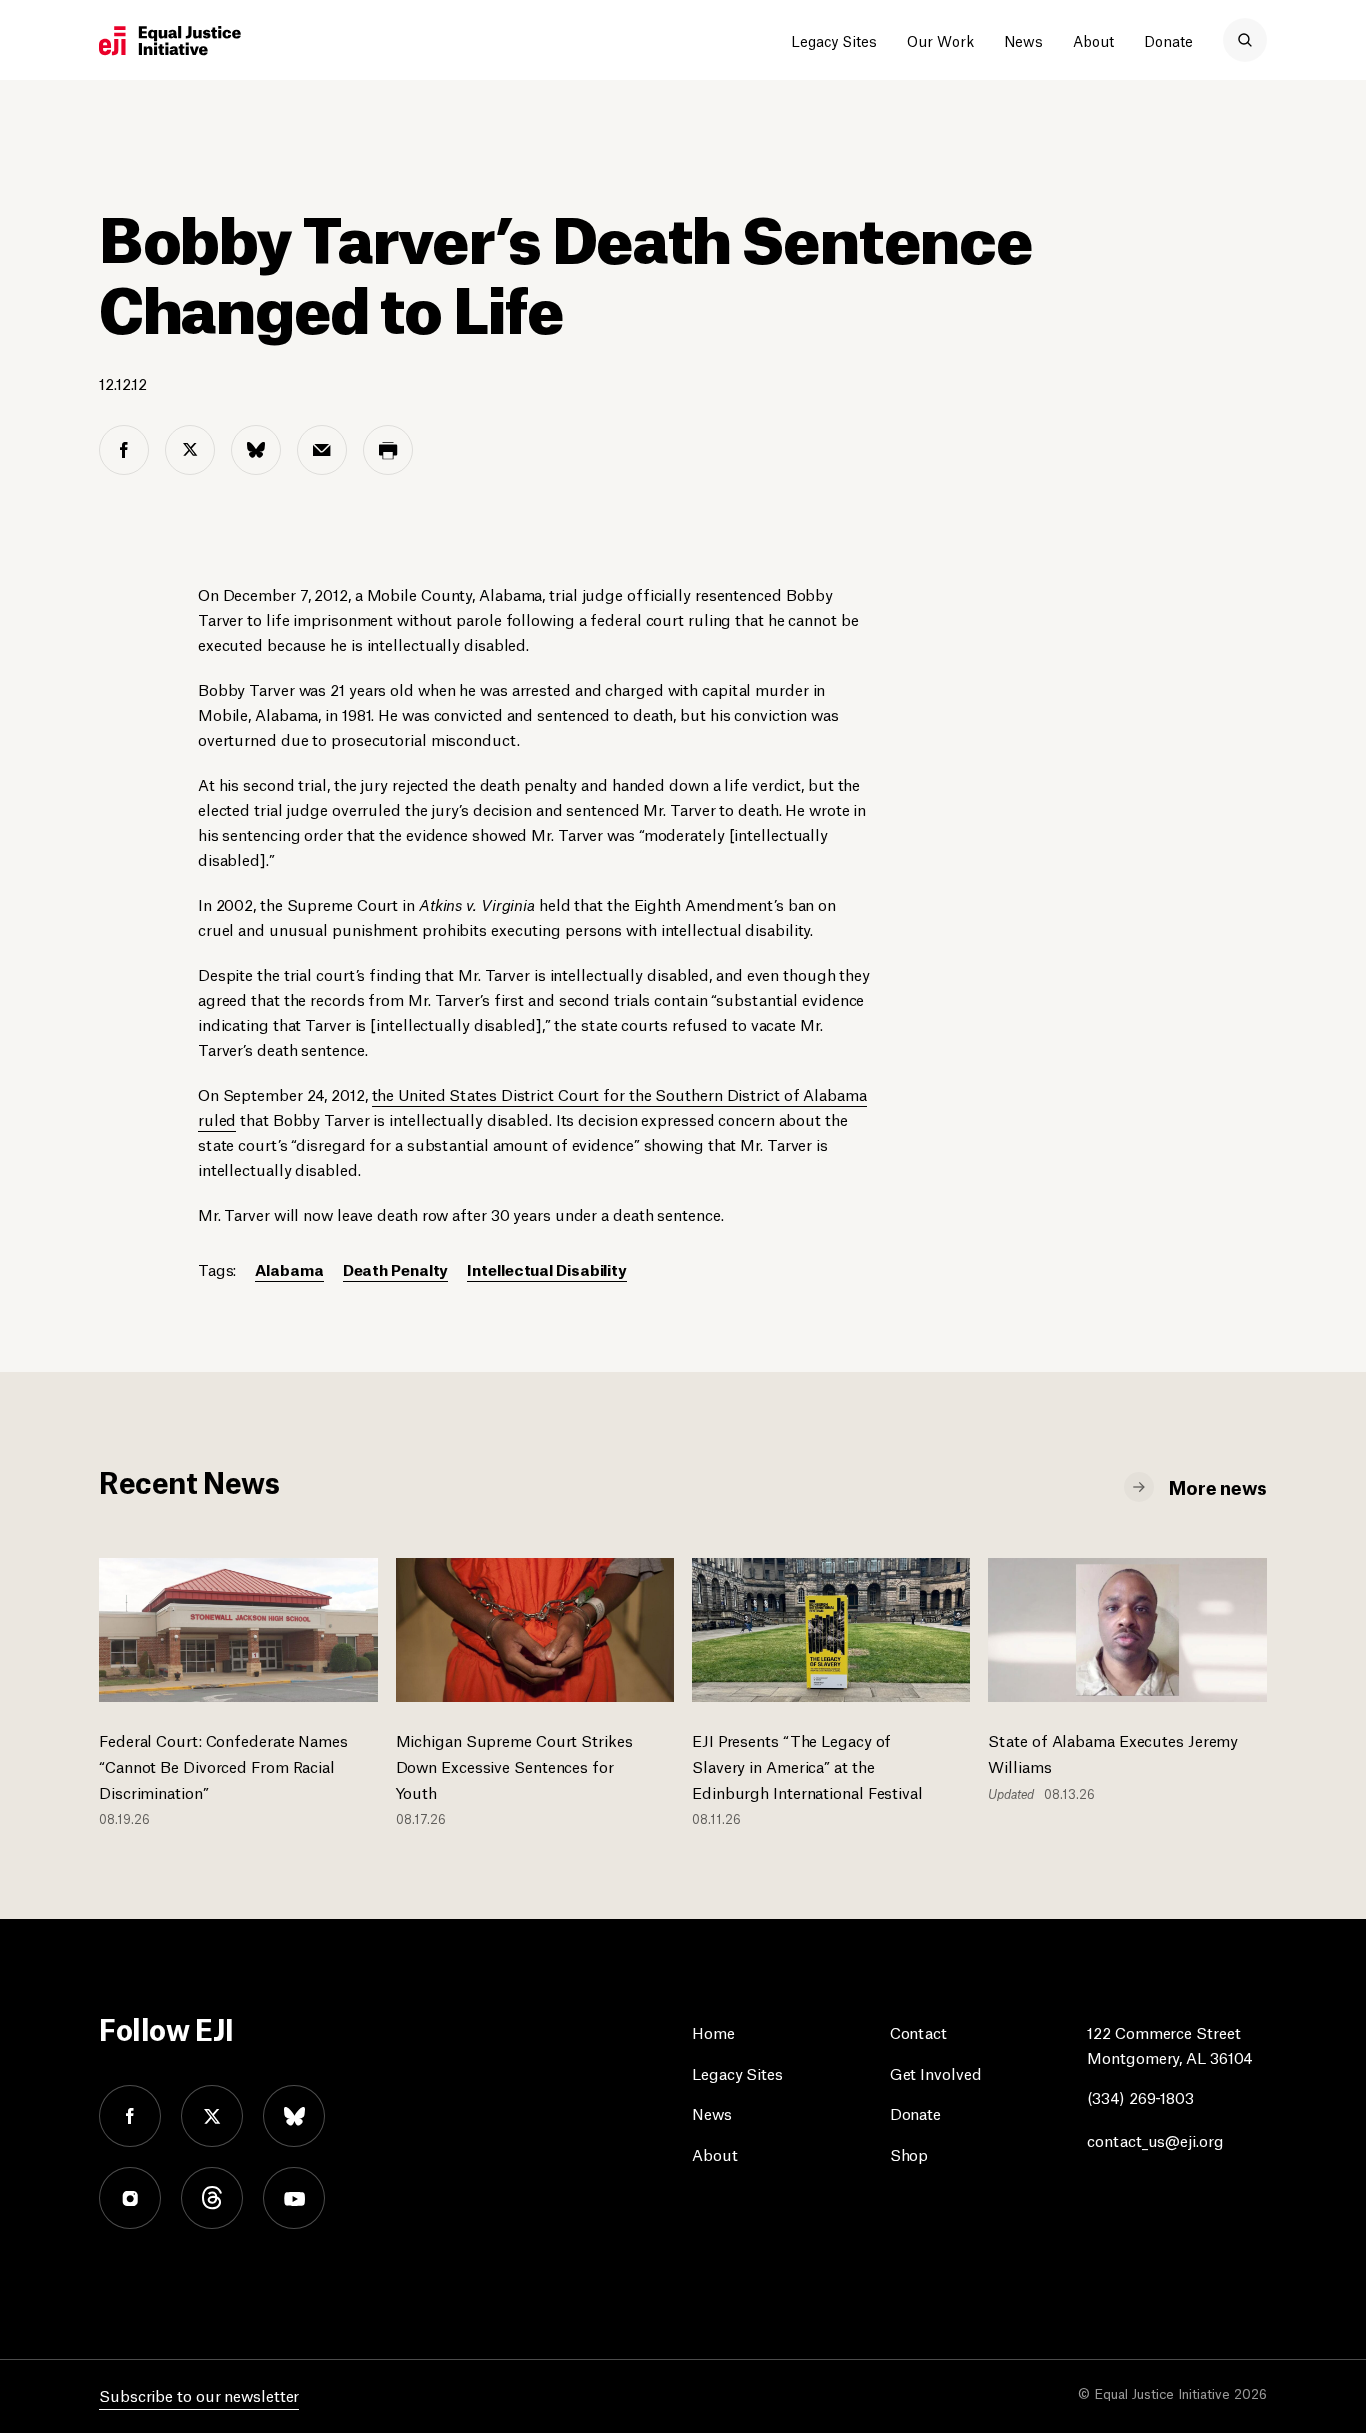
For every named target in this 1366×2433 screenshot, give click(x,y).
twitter (212, 2116)
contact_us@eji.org (1155, 2139)
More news (1218, 1486)
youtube (294, 2198)
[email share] (322, 450)
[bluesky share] (256, 450)
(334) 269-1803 (1140, 2096)
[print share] (388, 450)
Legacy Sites (834, 40)
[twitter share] (190, 450)
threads (212, 2198)
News (1023, 40)
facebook (130, 2116)
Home (713, 2031)
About (1093, 40)
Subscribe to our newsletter (199, 2394)
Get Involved (936, 2072)
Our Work (940, 40)
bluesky (294, 2116)
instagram (130, 2198)
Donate (1168, 40)
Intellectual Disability (547, 1268)
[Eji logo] (170, 41)
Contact (918, 2031)
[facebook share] (124, 450)
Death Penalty (396, 1268)
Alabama (289, 1268)
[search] (1245, 40)
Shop (909, 2153)
